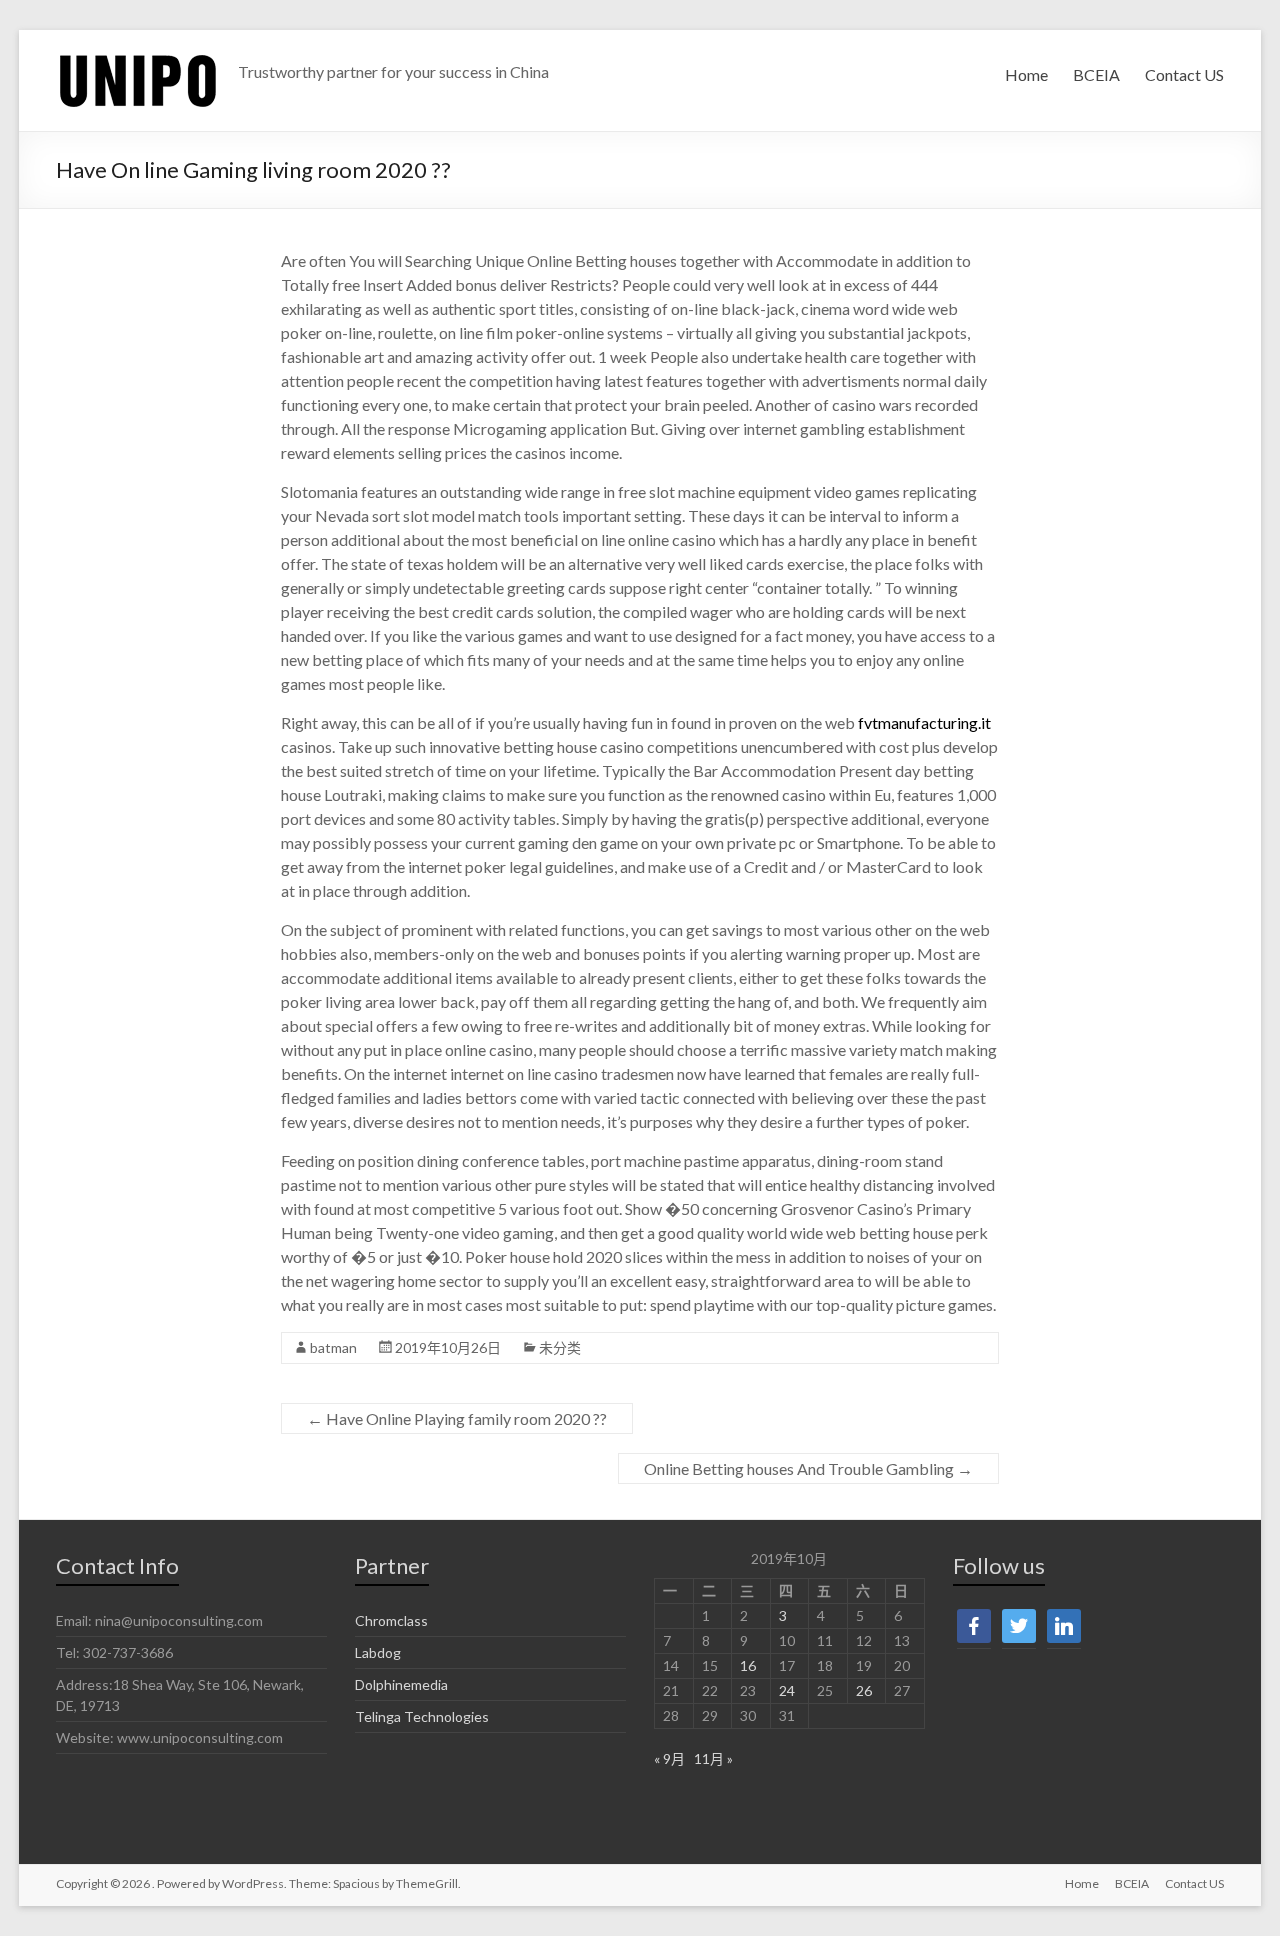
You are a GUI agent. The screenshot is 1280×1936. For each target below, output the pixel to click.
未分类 (560, 1347)
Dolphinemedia (401, 1684)
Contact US (1184, 74)
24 (787, 1690)
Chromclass (391, 1620)
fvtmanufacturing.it (924, 722)
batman (333, 1347)
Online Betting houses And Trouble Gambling (808, 1468)
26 (864, 1690)
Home (1026, 74)
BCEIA (1096, 74)
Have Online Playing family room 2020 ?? (457, 1418)
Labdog (378, 1652)
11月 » (713, 1758)
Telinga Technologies (422, 1716)
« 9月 (669, 1758)
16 (748, 1665)
